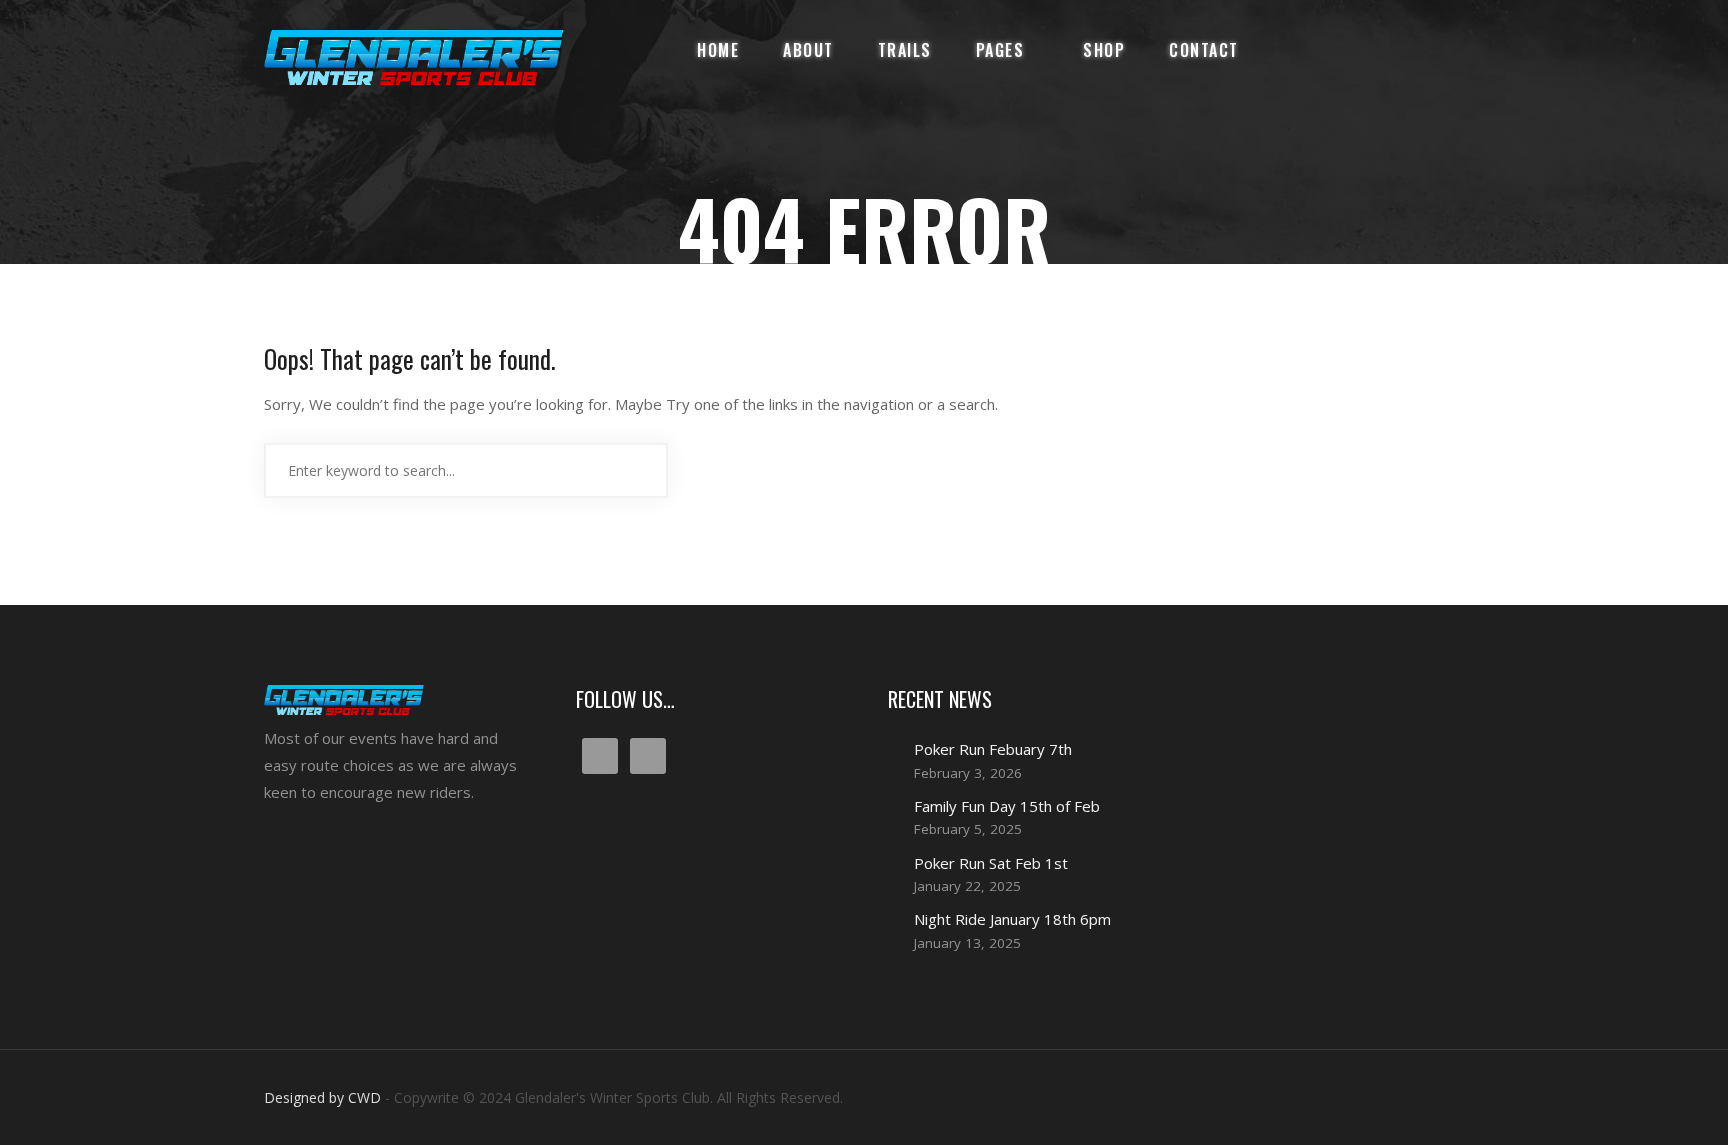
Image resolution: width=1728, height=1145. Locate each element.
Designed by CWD (322, 1097)
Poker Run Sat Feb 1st (991, 863)
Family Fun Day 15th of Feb (1007, 806)
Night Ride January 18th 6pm (1012, 919)
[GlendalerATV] (414, 57)
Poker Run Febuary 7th (993, 749)
